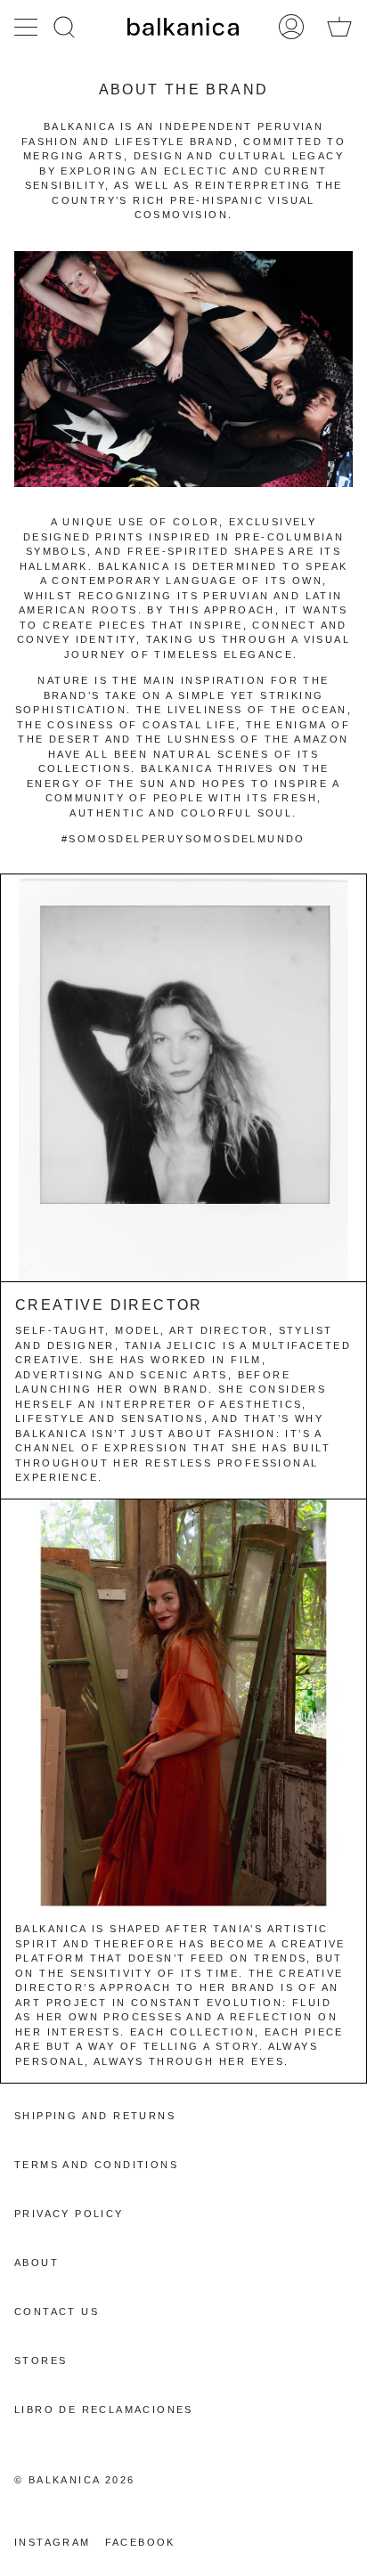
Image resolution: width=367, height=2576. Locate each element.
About (37, 2263)
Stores (41, 2361)
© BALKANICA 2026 (74, 2480)
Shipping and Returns (95, 2116)
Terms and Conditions (96, 2165)
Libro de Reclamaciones (104, 2409)
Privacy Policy (69, 2214)
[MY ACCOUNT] (291, 27)
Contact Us (57, 2312)
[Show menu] (28, 27)
